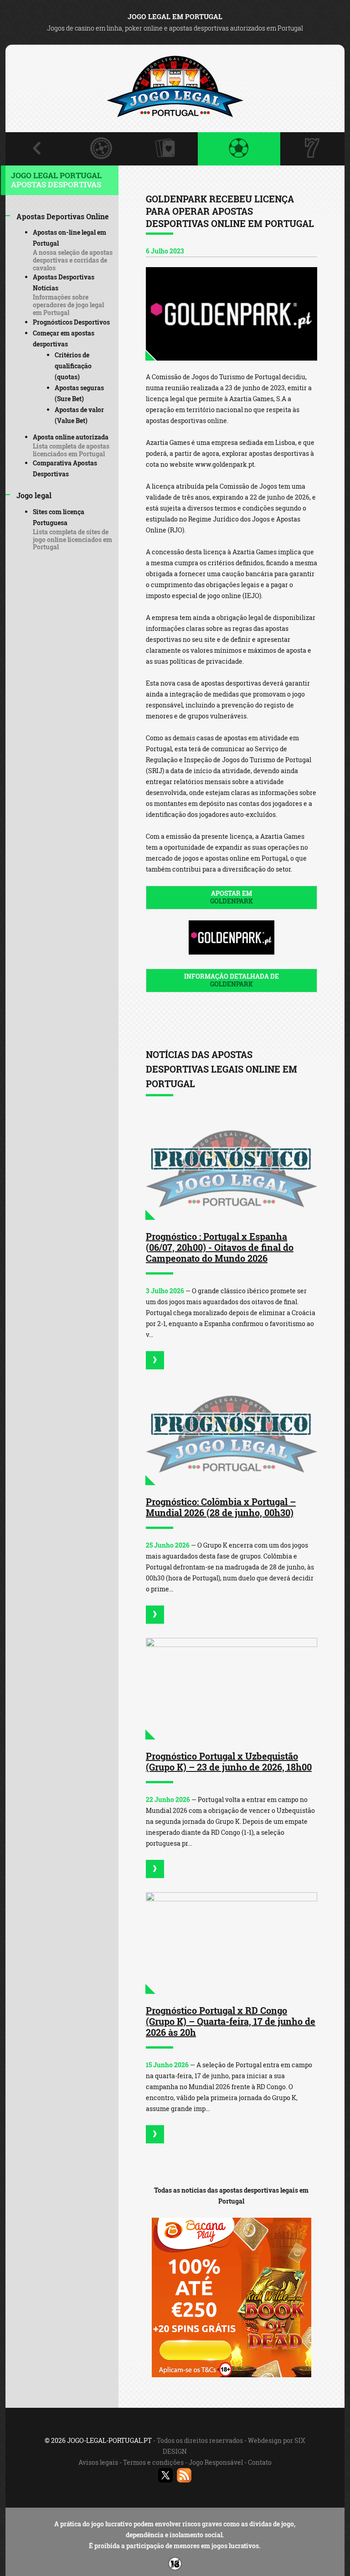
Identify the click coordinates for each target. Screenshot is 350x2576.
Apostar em (232, 897)
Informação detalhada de (232, 980)
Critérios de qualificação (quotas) (73, 366)
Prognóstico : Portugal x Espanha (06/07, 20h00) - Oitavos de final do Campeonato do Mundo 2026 (220, 1247)
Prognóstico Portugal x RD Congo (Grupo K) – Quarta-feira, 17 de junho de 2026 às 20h (231, 2021)
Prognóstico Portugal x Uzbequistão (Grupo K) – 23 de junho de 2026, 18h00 (229, 1761)
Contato (260, 2462)
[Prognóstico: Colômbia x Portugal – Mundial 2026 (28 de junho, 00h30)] (232, 1434)
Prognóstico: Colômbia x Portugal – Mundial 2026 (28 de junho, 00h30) (221, 1507)
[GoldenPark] (232, 314)
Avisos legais (98, 2462)
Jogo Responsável (216, 2462)
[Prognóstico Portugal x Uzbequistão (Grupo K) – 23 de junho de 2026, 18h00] (232, 1689)
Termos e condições (153, 2462)
